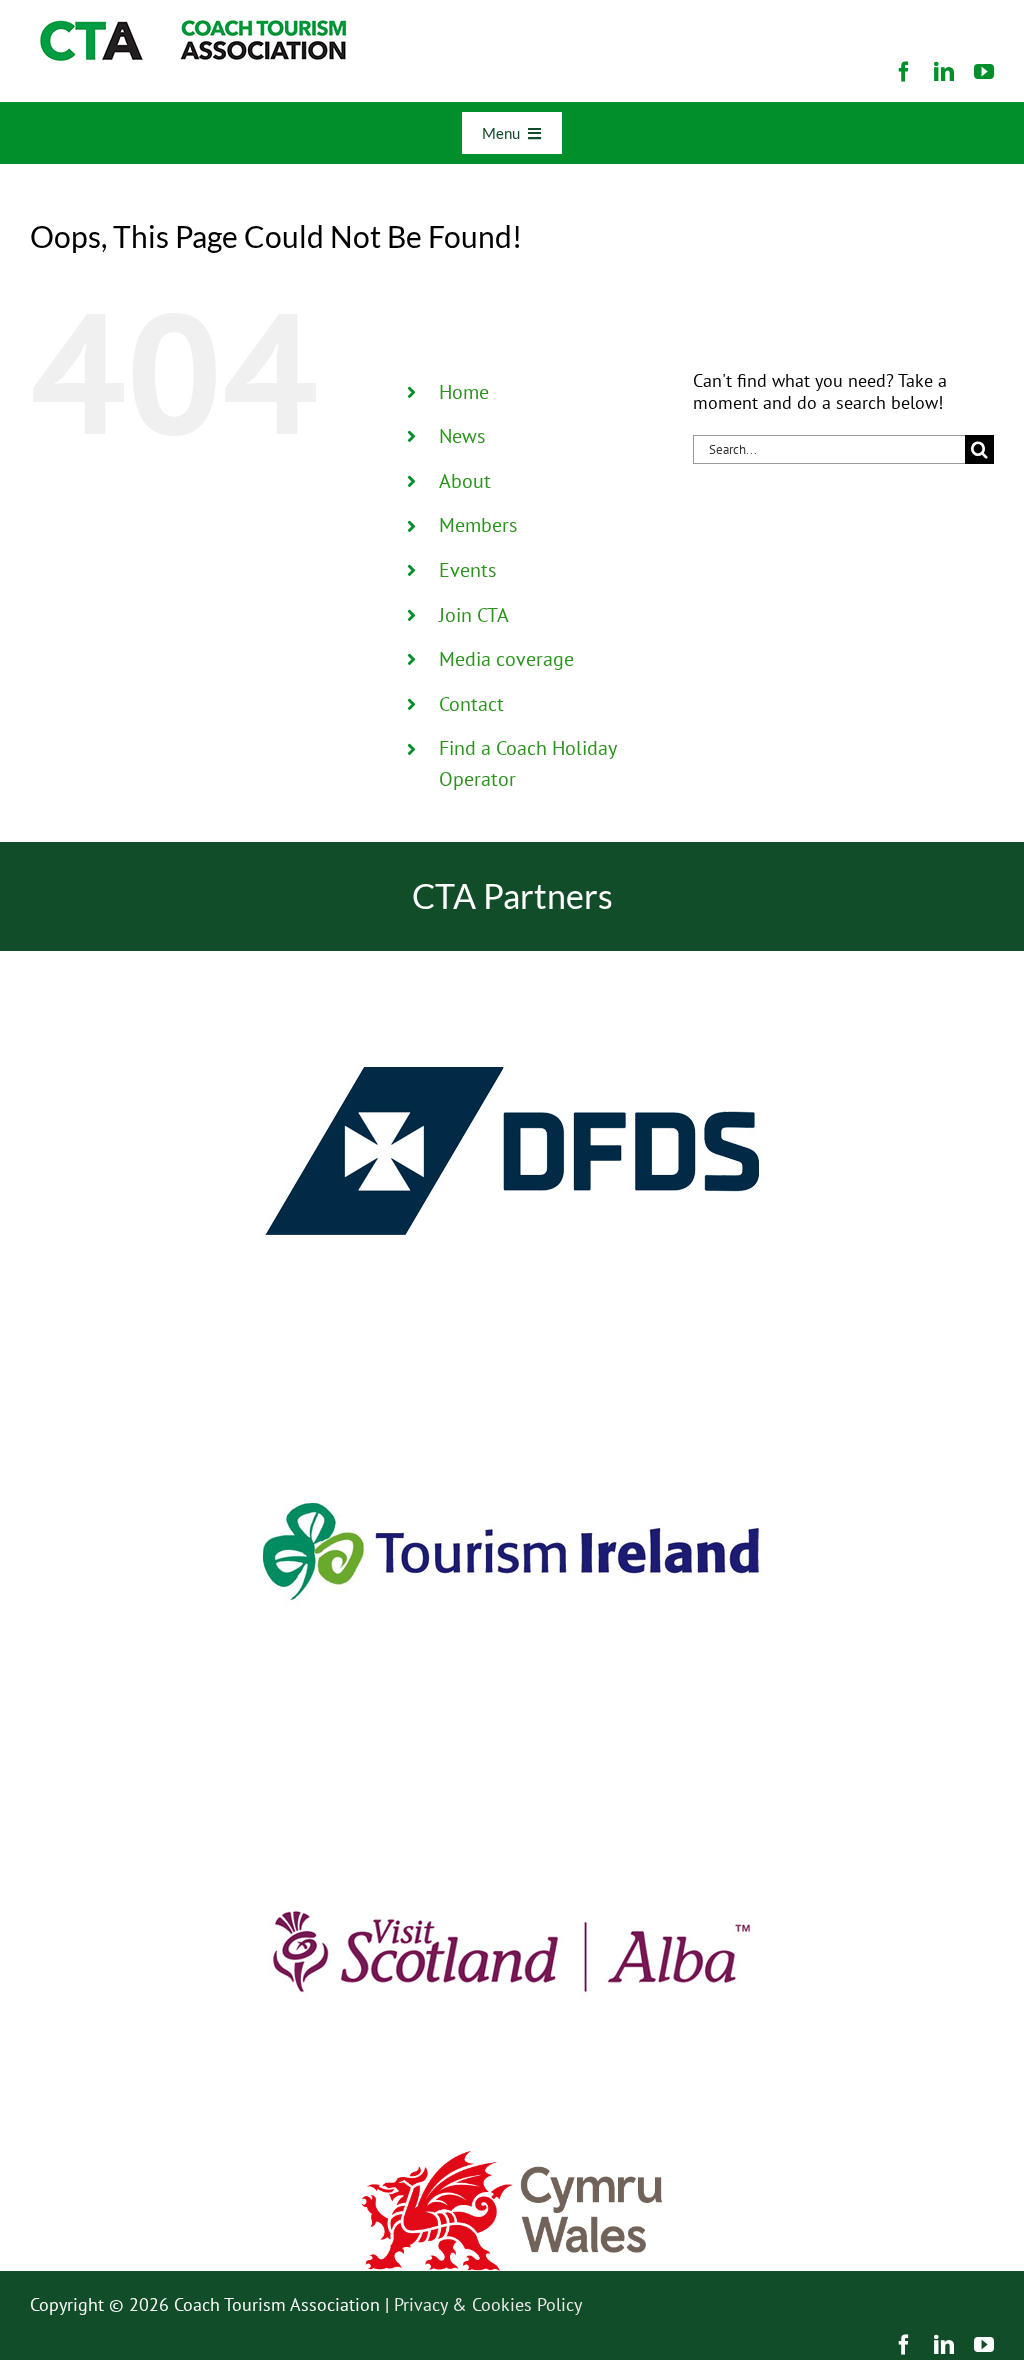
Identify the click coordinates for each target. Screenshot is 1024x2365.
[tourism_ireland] (512, 1359)
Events (467, 570)
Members (478, 525)
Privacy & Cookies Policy (488, 2304)
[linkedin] (944, 72)
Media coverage (506, 659)
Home (464, 392)
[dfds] (512, 959)
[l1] (190, 28)
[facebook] (904, 72)
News (462, 436)
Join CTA (474, 615)
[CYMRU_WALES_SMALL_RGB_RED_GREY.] (512, 2159)
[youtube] (984, 72)
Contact (471, 704)
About (465, 481)
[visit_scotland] (512, 1759)
